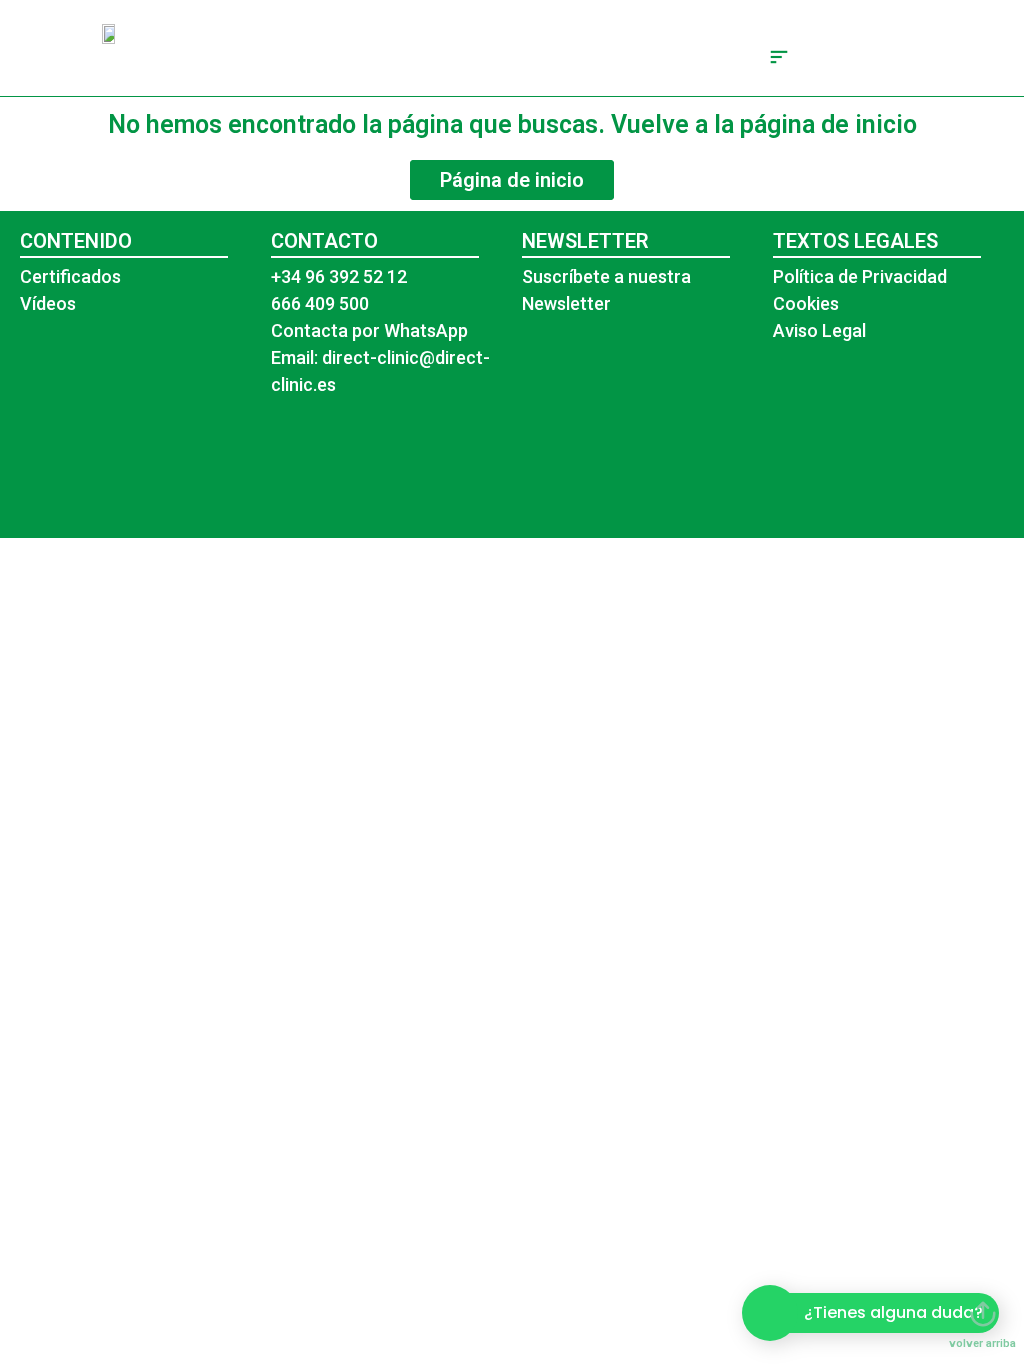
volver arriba (982, 1343)
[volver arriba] (983, 1314)
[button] (778, 58)
